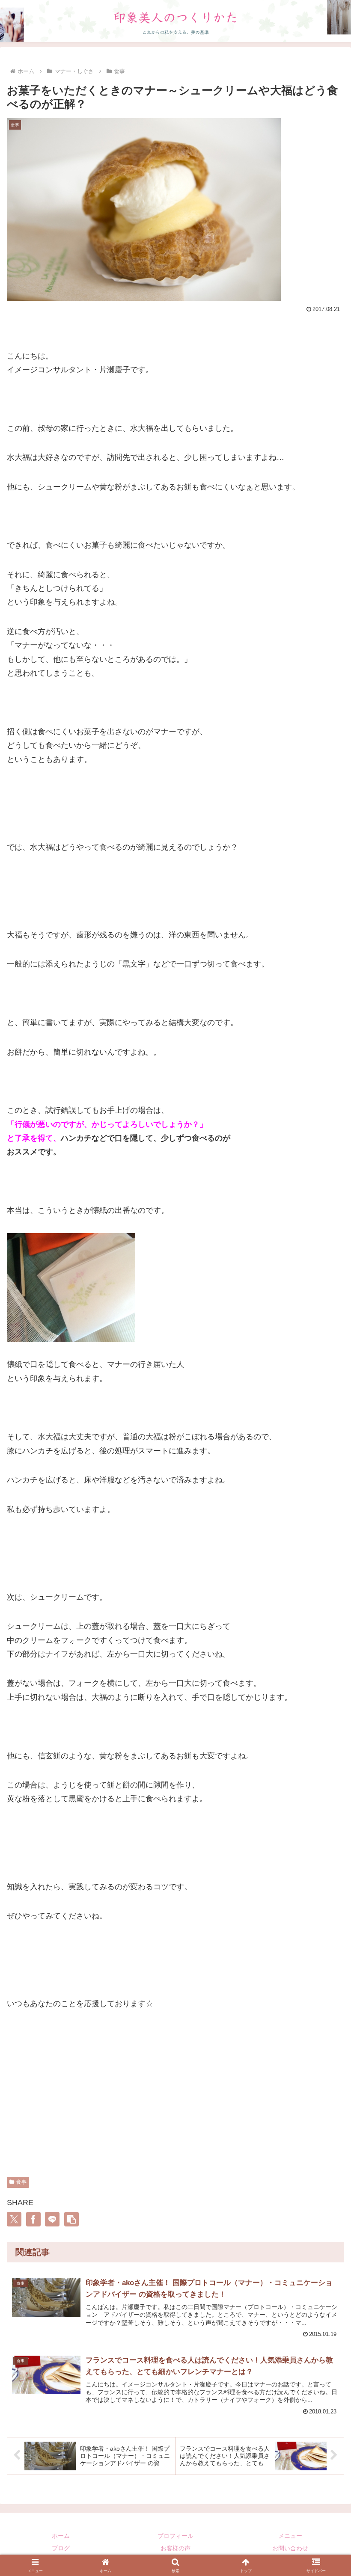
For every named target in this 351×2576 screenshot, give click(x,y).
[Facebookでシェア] (33, 2219)
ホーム (61, 2536)
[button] (71, 2219)
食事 (21, 2182)
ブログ (61, 2548)
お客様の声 (175, 2548)
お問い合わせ (290, 2548)
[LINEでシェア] (52, 2219)
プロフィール (175, 2536)
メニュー (290, 2536)
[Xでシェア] (14, 2219)
